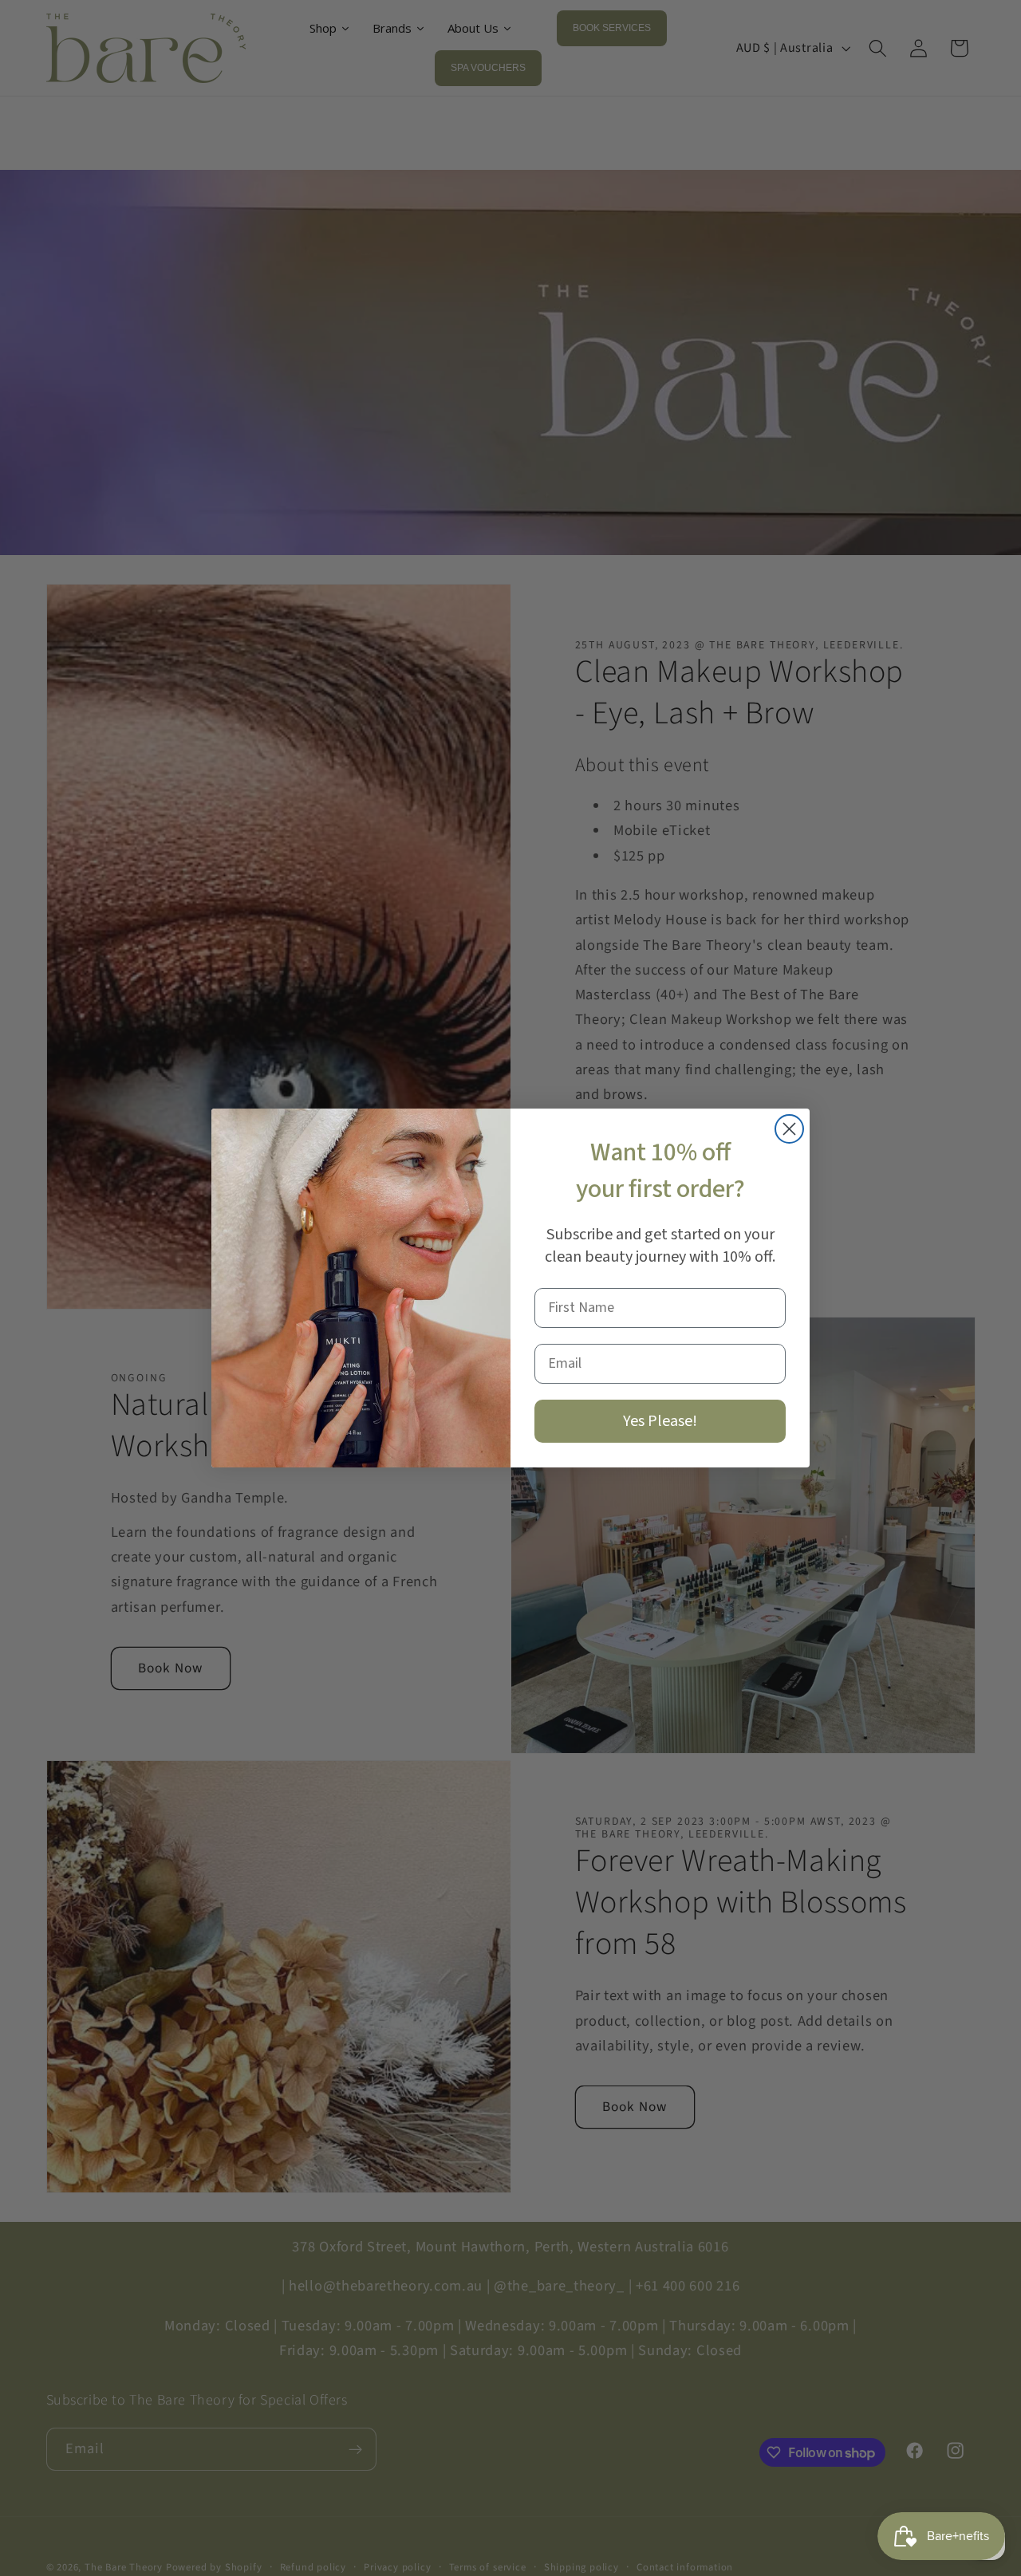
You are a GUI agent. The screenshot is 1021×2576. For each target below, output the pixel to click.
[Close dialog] (789, 1129)
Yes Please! (660, 1421)
